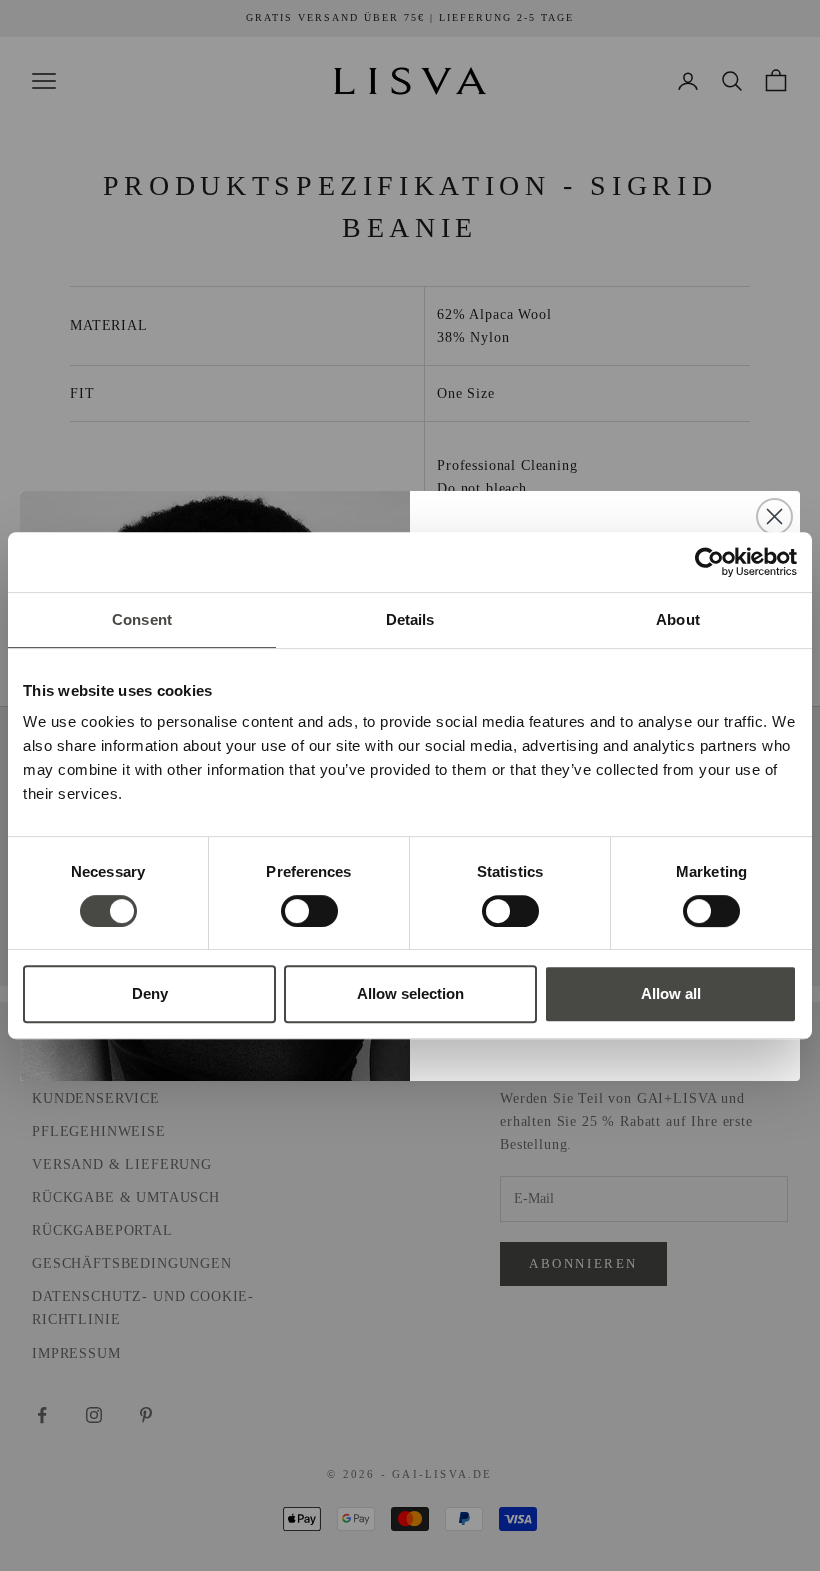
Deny (150, 993)
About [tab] (678, 619)
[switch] (309, 911)
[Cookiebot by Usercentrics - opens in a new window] (709, 562)
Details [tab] (410, 619)
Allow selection (410, 993)
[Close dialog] (774, 516)
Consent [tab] (142, 619)
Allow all (671, 993)
